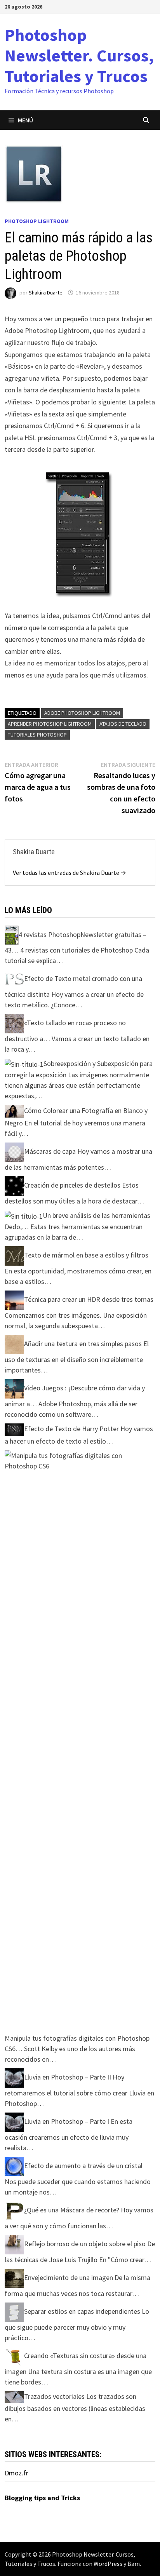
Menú (25, 120)
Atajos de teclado (123, 724)
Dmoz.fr (17, 2473)
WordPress (108, 2564)
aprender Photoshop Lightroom (50, 724)
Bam (134, 2564)
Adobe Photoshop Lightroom (82, 713)
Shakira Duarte (46, 293)
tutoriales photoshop (37, 735)
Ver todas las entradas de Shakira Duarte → (70, 873)
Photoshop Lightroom (37, 221)
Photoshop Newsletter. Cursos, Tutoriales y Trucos (79, 55)
